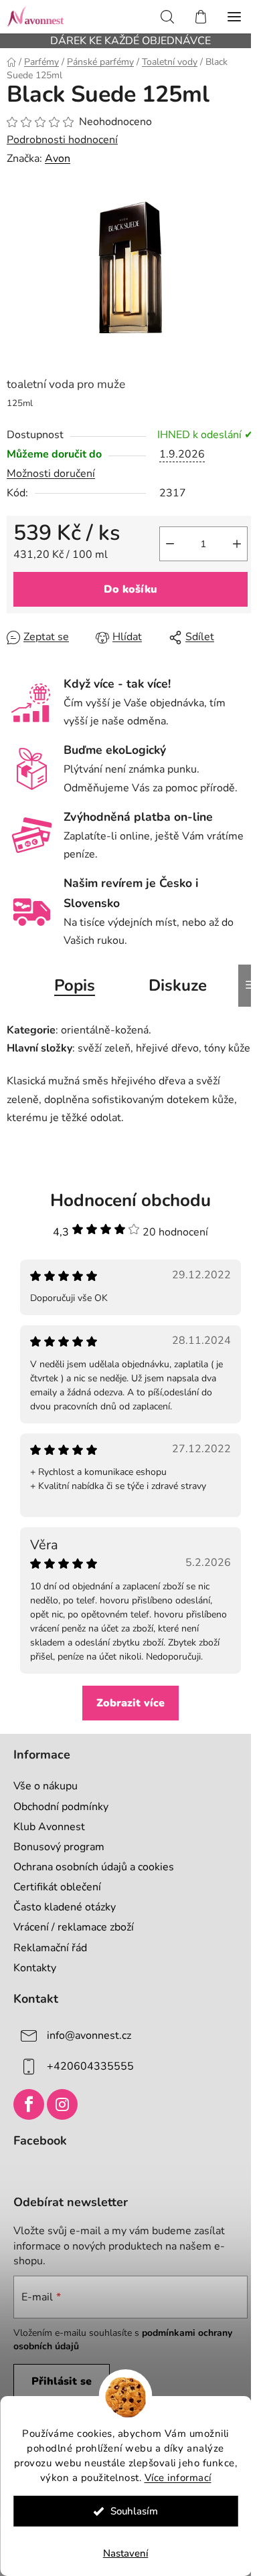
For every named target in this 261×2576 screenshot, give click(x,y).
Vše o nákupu (46, 1786)
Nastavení (126, 2553)
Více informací (178, 2478)
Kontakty (35, 1968)
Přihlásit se (62, 2381)
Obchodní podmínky (61, 1807)
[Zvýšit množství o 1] (237, 544)
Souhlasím (134, 2511)
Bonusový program (59, 1847)
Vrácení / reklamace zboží (74, 1927)
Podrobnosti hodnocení (62, 140)
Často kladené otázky (65, 1907)
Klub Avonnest (49, 1827)
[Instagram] (62, 2104)
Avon (58, 159)
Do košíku (130, 589)
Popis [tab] (75, 985)
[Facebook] (29, 2104)
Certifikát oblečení (57, 1887)
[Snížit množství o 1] (170, 544)
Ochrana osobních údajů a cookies (94, 1867)
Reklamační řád (50, 1948)
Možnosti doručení (51, 474)
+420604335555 (90, 2066)
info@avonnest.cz (89, 2035)
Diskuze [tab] (178, 985)
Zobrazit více (130, 1703)
